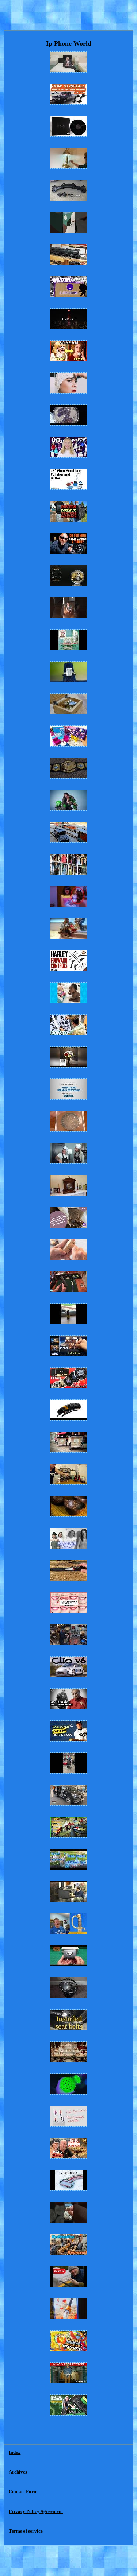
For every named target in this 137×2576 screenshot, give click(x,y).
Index (15, 2452)
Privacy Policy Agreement (36, 2511)
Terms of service (26, 2531)
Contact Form (23, 2492)
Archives (18, 2472)
